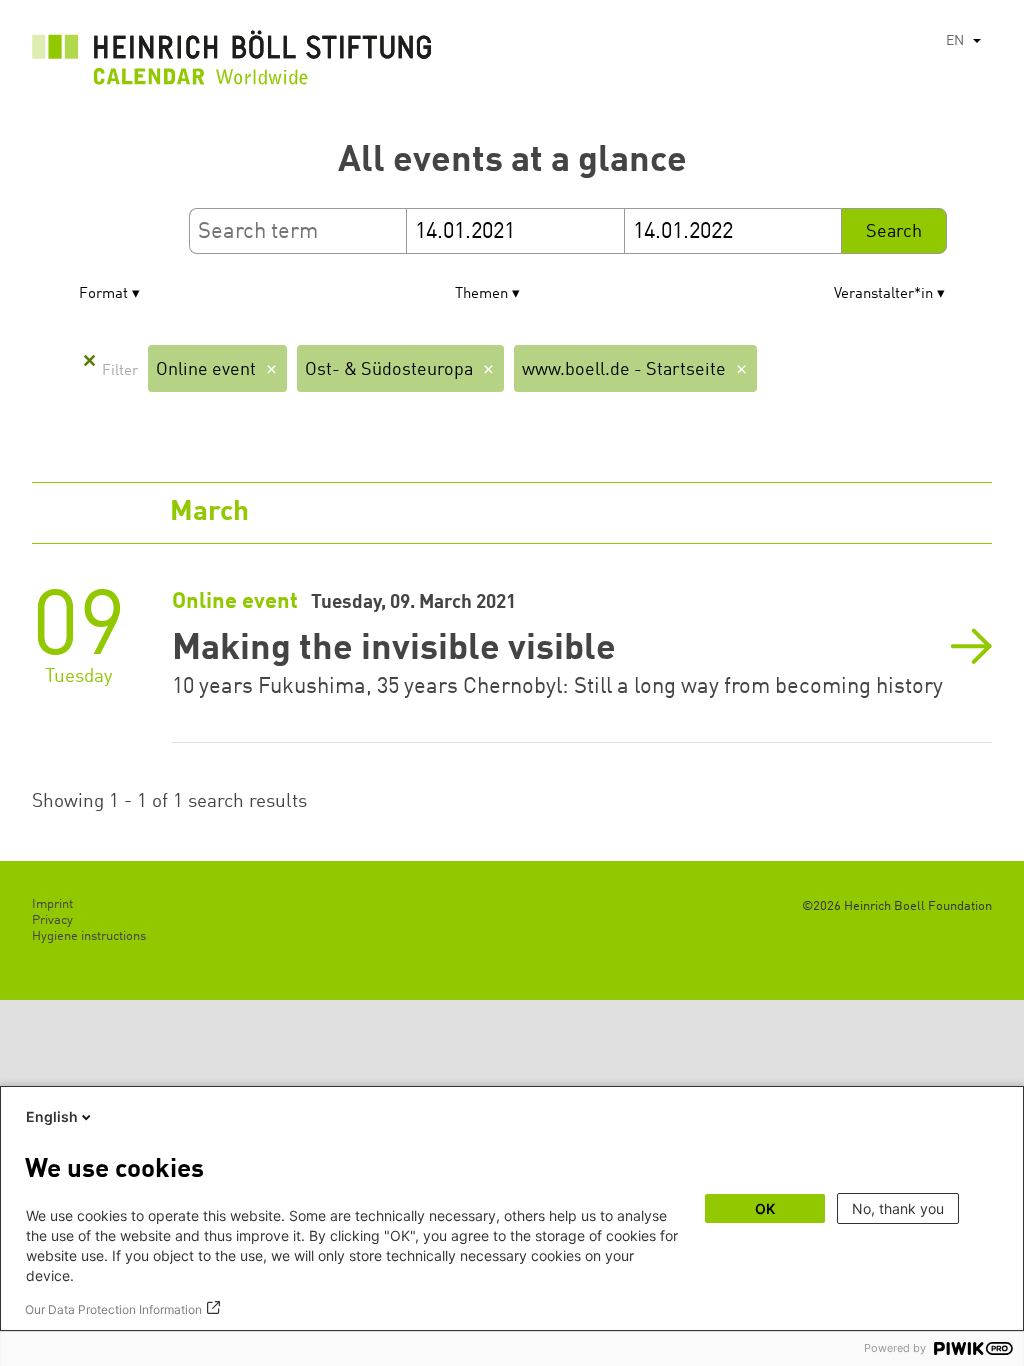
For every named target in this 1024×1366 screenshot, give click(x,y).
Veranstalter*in (883, 294)
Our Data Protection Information (113, 1309)
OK (765, 1208)
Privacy (52, 920)
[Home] (232, 63)
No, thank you (898, 1208)
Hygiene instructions (89, 936)
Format (103, 294)
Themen (481, 294)
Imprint (52, 904)
